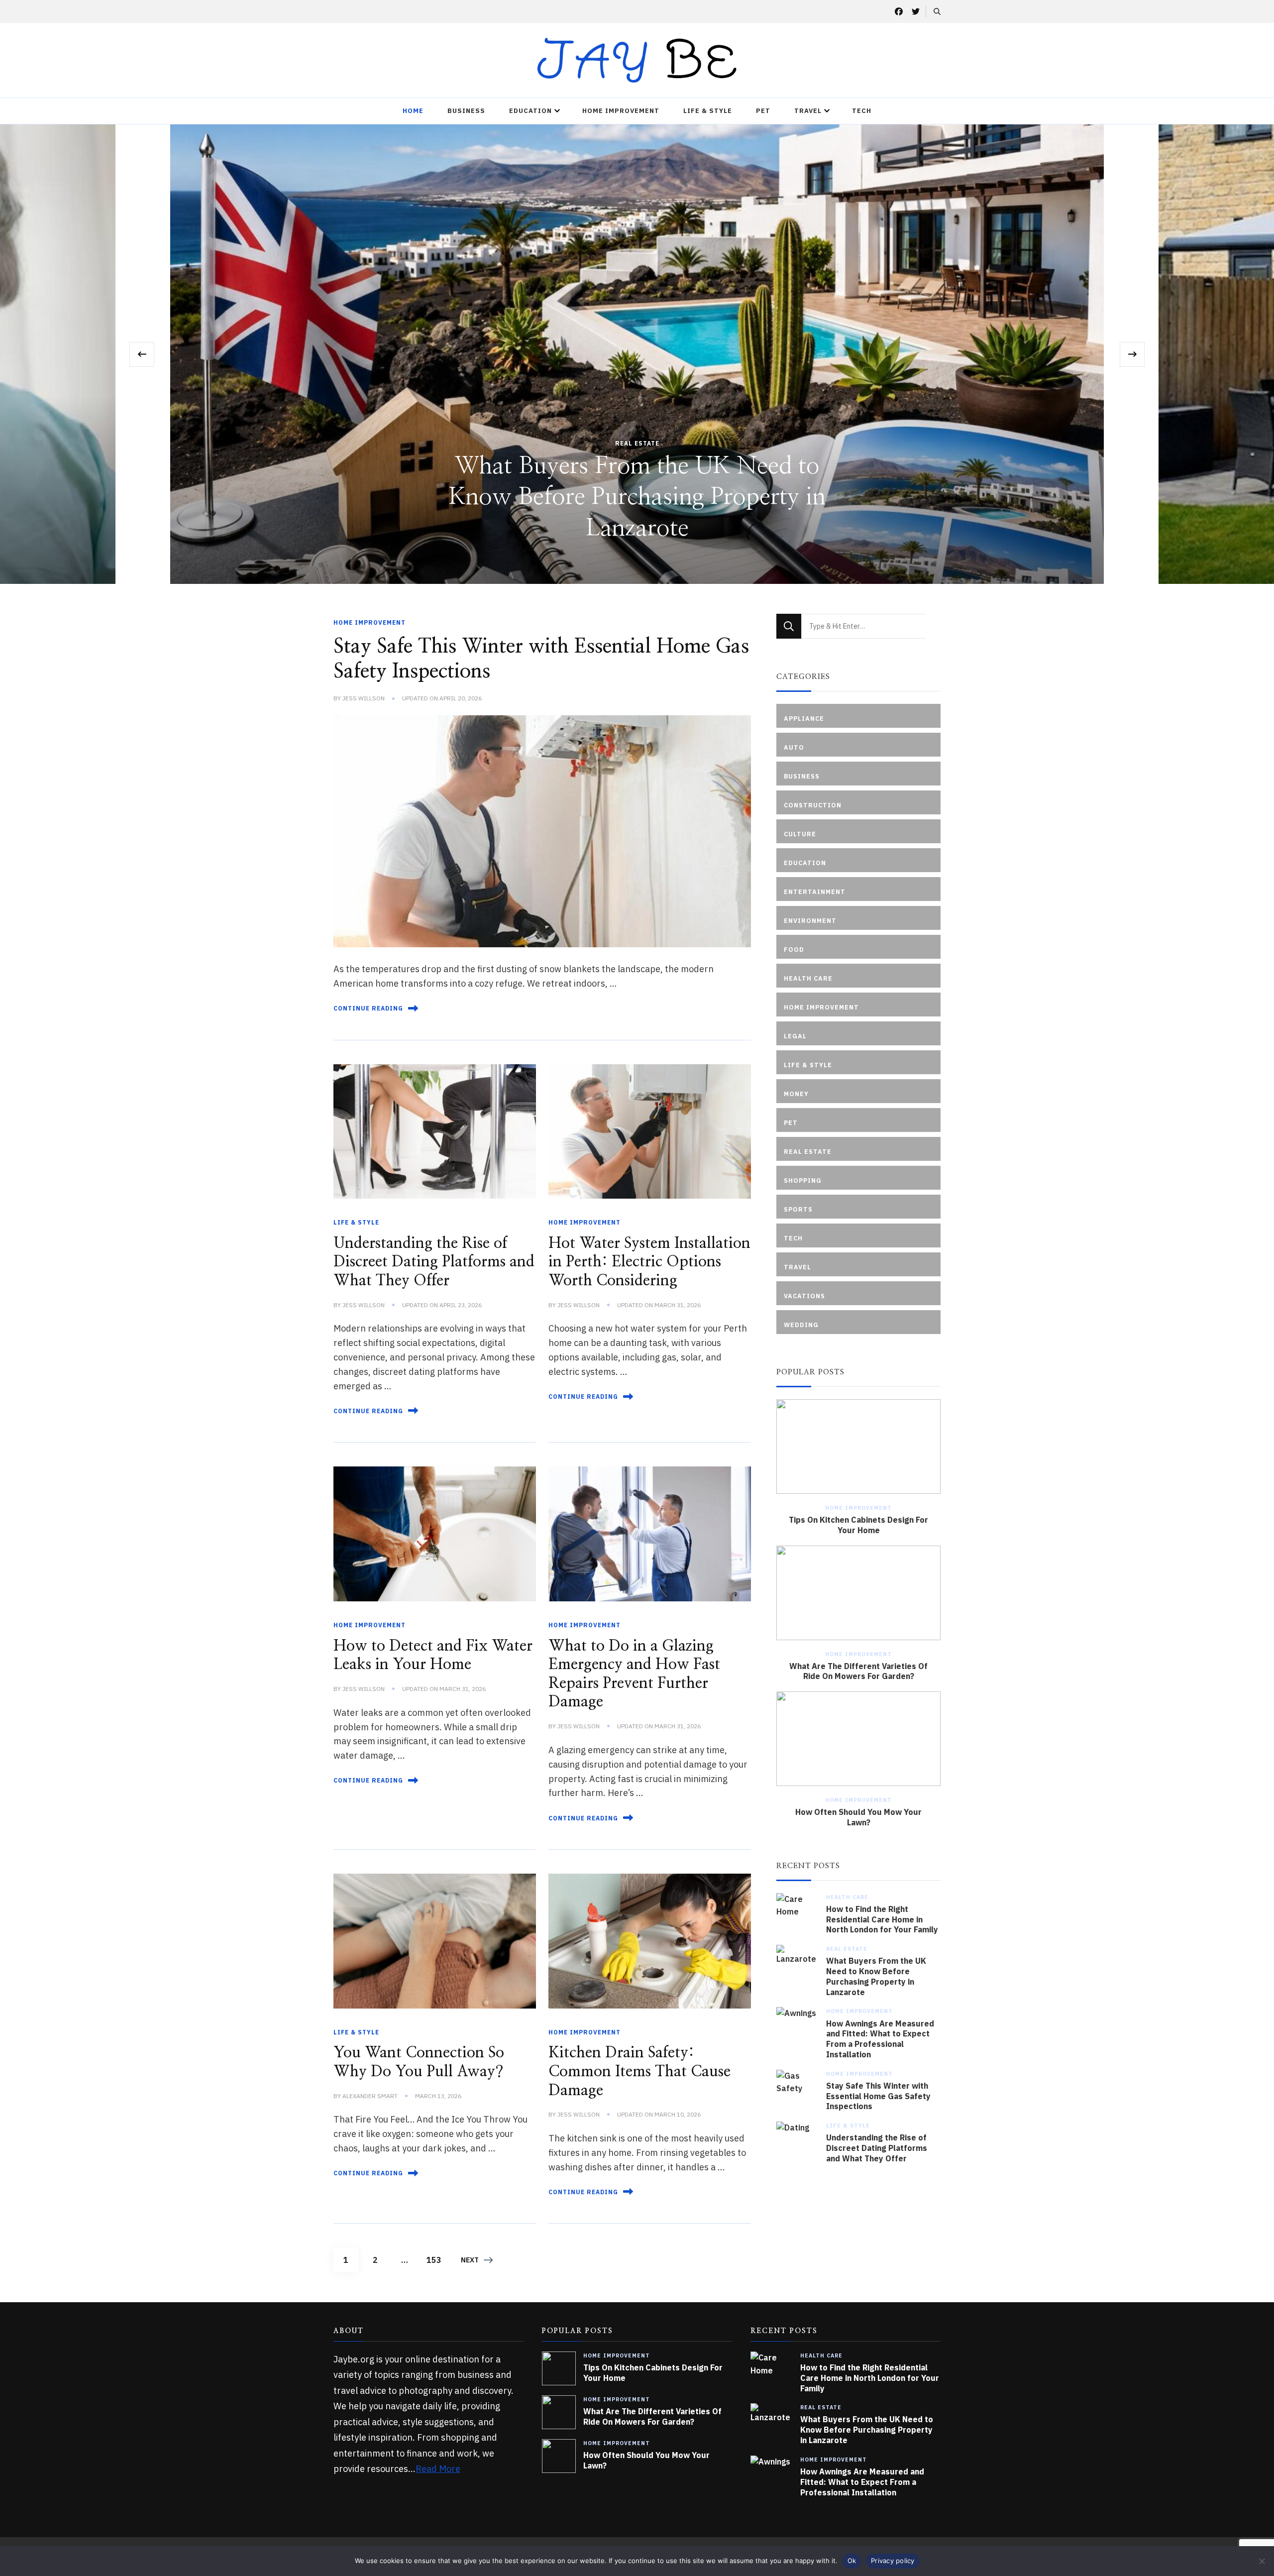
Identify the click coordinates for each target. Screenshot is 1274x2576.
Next (470, 2260)
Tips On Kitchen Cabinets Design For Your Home (858, 1525)
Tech (862, 111)
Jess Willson (364, 698)
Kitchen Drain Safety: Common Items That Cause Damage (639, 2072)
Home (413, 111)
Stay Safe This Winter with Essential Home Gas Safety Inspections (878, 2096)
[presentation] (142, 354)
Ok (852, 2561)
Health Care (847, 1897)
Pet (763, 111)
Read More (438, 2469)
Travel (808, 111)
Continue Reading (368, 1008)
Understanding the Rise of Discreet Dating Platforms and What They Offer (434, 1262)
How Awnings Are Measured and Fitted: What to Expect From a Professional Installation (637, 498)
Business (466, 111)
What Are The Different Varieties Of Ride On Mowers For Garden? (858, 1671)
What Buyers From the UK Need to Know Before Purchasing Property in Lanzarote (876, 1976)
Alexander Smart (370, 2096)
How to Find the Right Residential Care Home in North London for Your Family (882, 1919)
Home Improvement (621, 111)
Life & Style (708, 111)
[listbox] (637, 354)
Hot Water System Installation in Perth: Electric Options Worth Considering (649, 1262)
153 (436, 2260)
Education (531, 111)
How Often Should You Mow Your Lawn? (858, 1817)
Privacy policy (893, 2561)
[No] (1262, 2561)
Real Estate (847, 1949)
